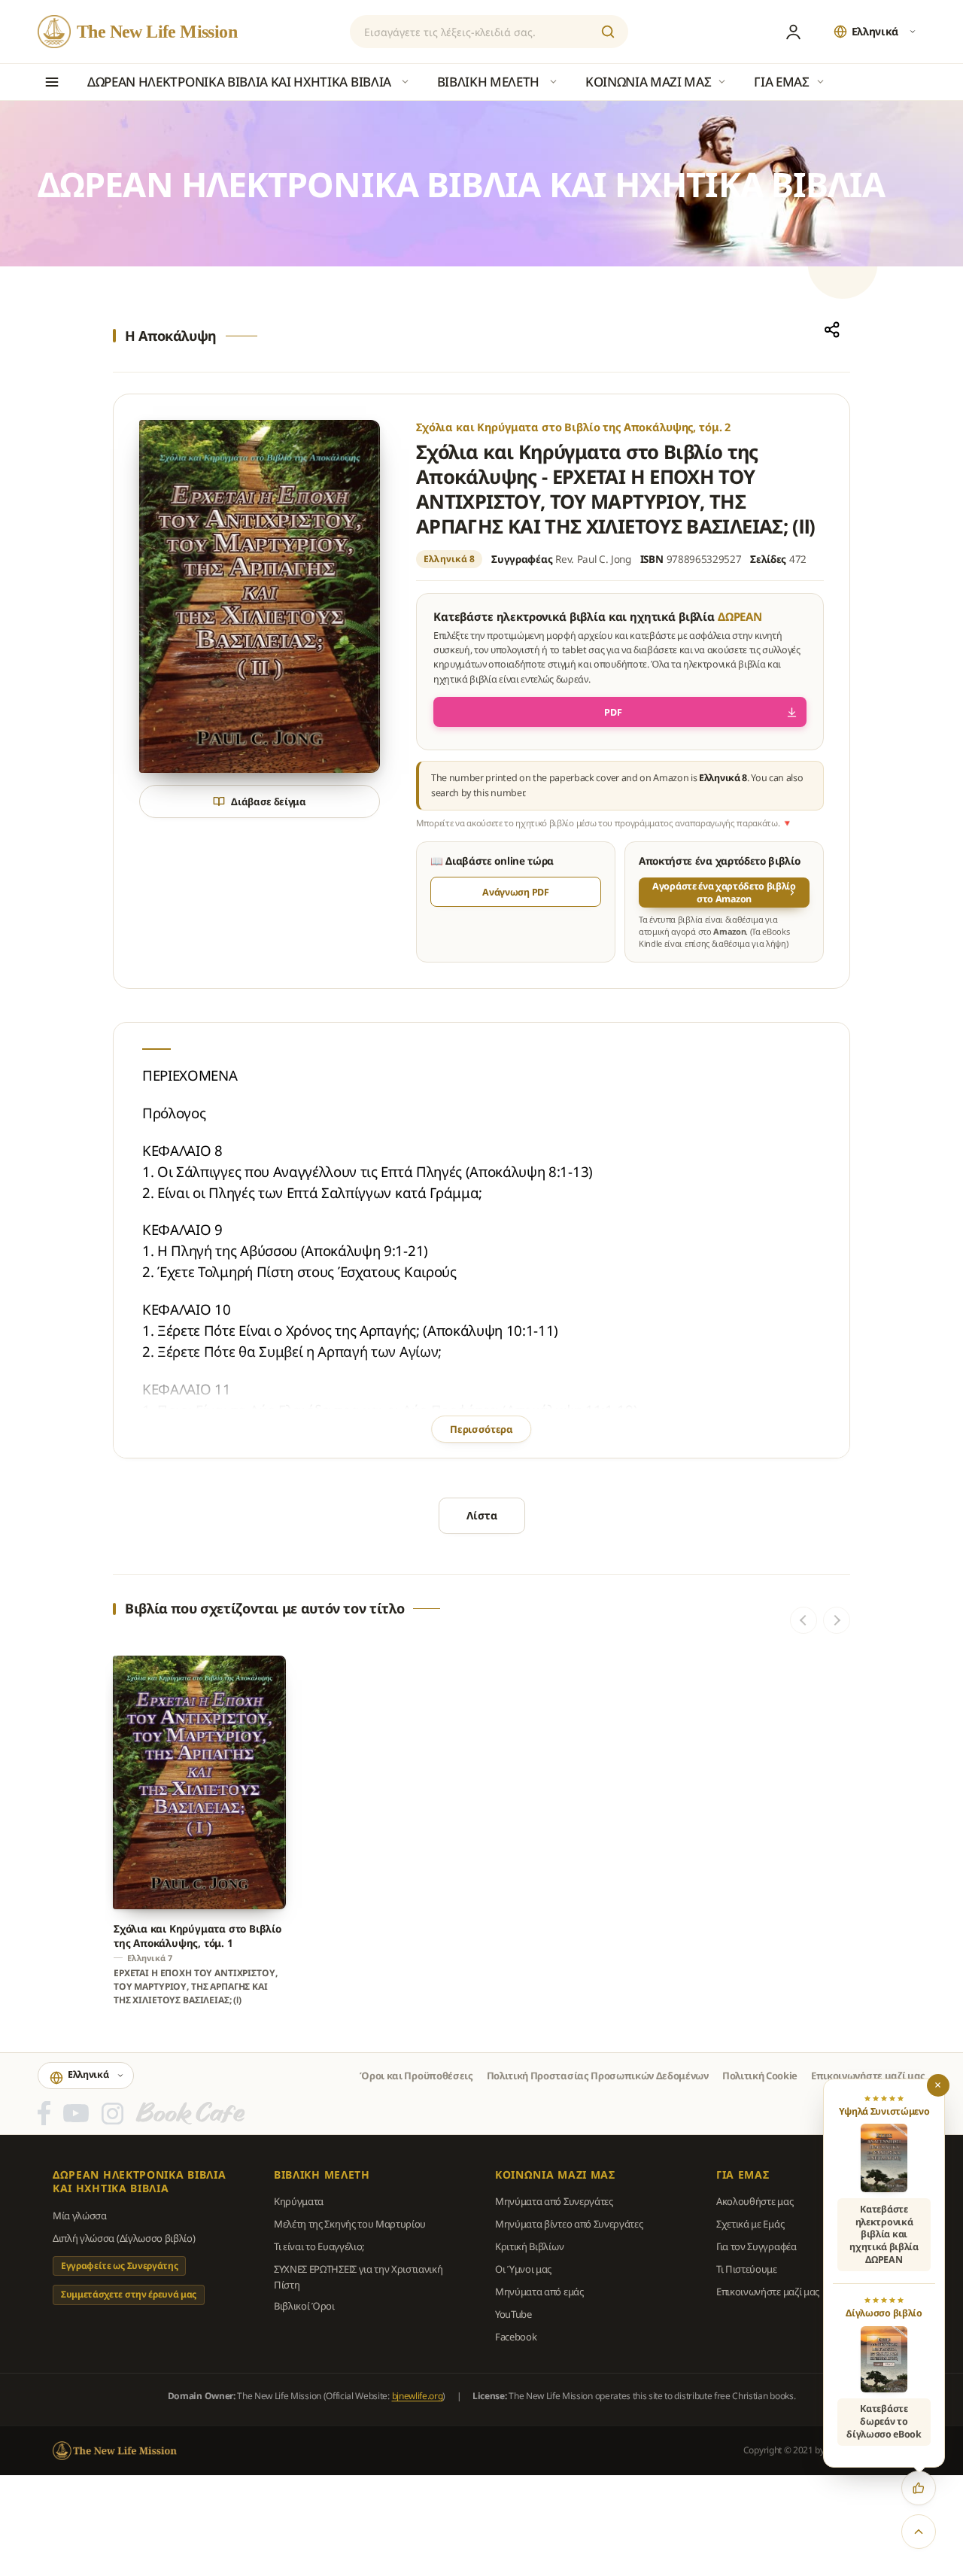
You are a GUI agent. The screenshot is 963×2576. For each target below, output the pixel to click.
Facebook (516, 2337)
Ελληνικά (875, 31)
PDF (613, 712)
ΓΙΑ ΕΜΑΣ (743, 2175)
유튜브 (76, 2113)
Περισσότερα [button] (481, 1429)
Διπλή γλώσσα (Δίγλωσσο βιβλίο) (124, 2238)
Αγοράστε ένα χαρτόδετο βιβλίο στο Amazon (724, 893)
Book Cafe (190, 2113)
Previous (804, 1620)
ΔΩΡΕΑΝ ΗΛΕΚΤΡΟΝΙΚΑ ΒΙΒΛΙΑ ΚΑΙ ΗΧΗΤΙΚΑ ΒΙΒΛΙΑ (140, 2182)
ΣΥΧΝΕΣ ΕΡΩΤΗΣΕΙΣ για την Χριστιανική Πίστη (358, 2276)
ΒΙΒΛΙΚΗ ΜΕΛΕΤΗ (322, 2175)
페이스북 (44, 2113)
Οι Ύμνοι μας (523, 2269)
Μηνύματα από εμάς (539, 2292)
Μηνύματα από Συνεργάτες (554, 2201)
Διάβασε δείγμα (269, 801)
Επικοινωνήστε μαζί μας (868, 2076)
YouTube (513, 2314)
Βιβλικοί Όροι (304, 2306)
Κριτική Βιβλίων (529, 2246)
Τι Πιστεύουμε (747, 2269)
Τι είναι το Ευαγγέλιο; (319, 2246)
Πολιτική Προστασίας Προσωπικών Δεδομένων (598, 2076)
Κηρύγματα (299, 2201)
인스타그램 (112, 2113)
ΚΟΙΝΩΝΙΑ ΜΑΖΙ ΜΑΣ (555, 2175)
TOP (919, 2532)
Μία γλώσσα (80, 2216)
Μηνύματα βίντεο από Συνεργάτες (569, 2224)
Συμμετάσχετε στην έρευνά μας (129, 2294)
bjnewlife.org (418, 2396)
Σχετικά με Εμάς (750, 2224)
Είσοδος (794, 32)
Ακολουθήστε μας (755, 2201)
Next (837, 1620)
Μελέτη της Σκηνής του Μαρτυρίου (350, 2224)
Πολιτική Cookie (760, 2076)
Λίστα (482, 1515)
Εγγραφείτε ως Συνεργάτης (119, 2266)
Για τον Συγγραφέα (756, 2246)
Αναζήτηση (608, 32)
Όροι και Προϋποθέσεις (416, 2076)
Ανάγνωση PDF (515, 892)
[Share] (832, 330)
